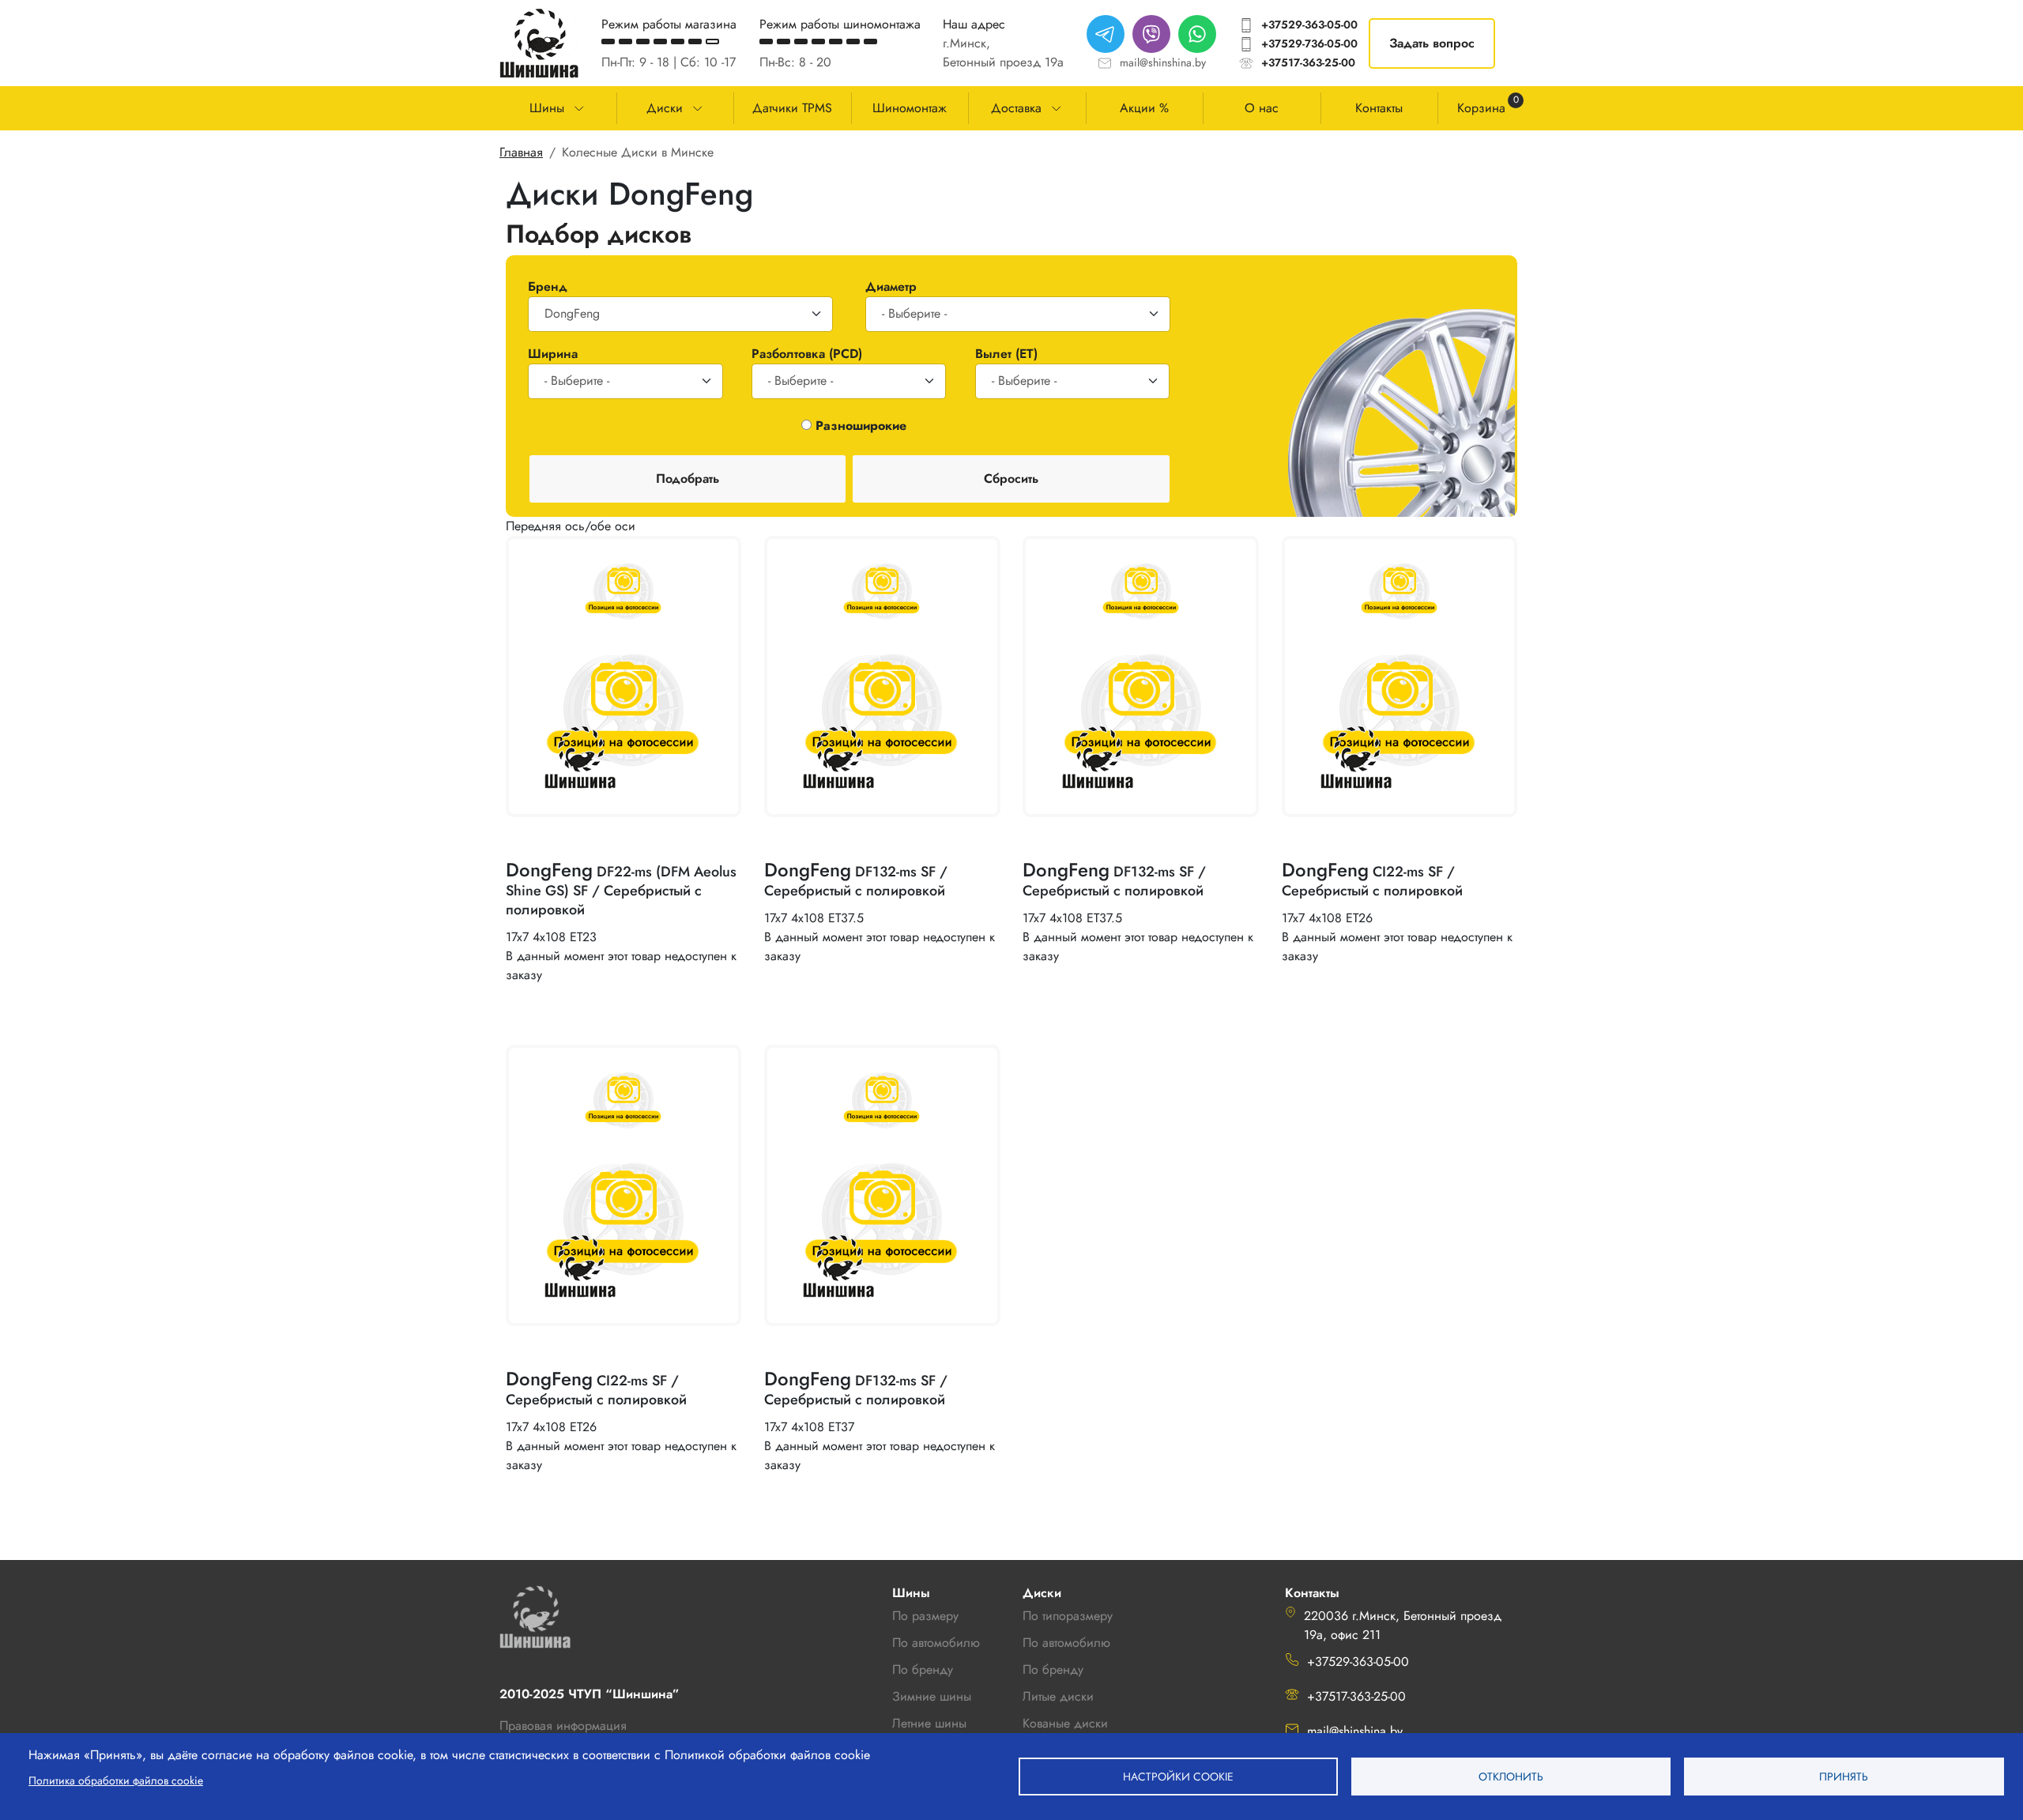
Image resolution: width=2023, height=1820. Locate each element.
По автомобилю (936, 1643)
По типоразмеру (1068, 1616)
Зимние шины (932, 1696)
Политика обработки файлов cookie (116, 1780)
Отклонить (1511, 1777)
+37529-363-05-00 (1309, 24)
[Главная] (539, 43)
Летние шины (929, 1723)
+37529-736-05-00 (1309, 43)
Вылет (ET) (1006, 354)
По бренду (1053, 1669)
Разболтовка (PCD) (807, 354)
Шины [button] (547, 108)
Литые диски (1058, 1696)
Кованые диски (1065, 1723)
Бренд (548, 286)
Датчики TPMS (792, 108)
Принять (1844, 1777)
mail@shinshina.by (1163, 62)
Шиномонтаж (910, 108)
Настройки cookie (1178, 1777)
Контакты (1379, 108)
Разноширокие (861, 426)
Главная (521, 152)
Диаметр (891, 286)
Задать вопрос (1432, 43)
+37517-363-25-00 (1308, 62)
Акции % (1144, 108)
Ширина (553, 354)
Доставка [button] (1016, 108)
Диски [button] (665, 108)
